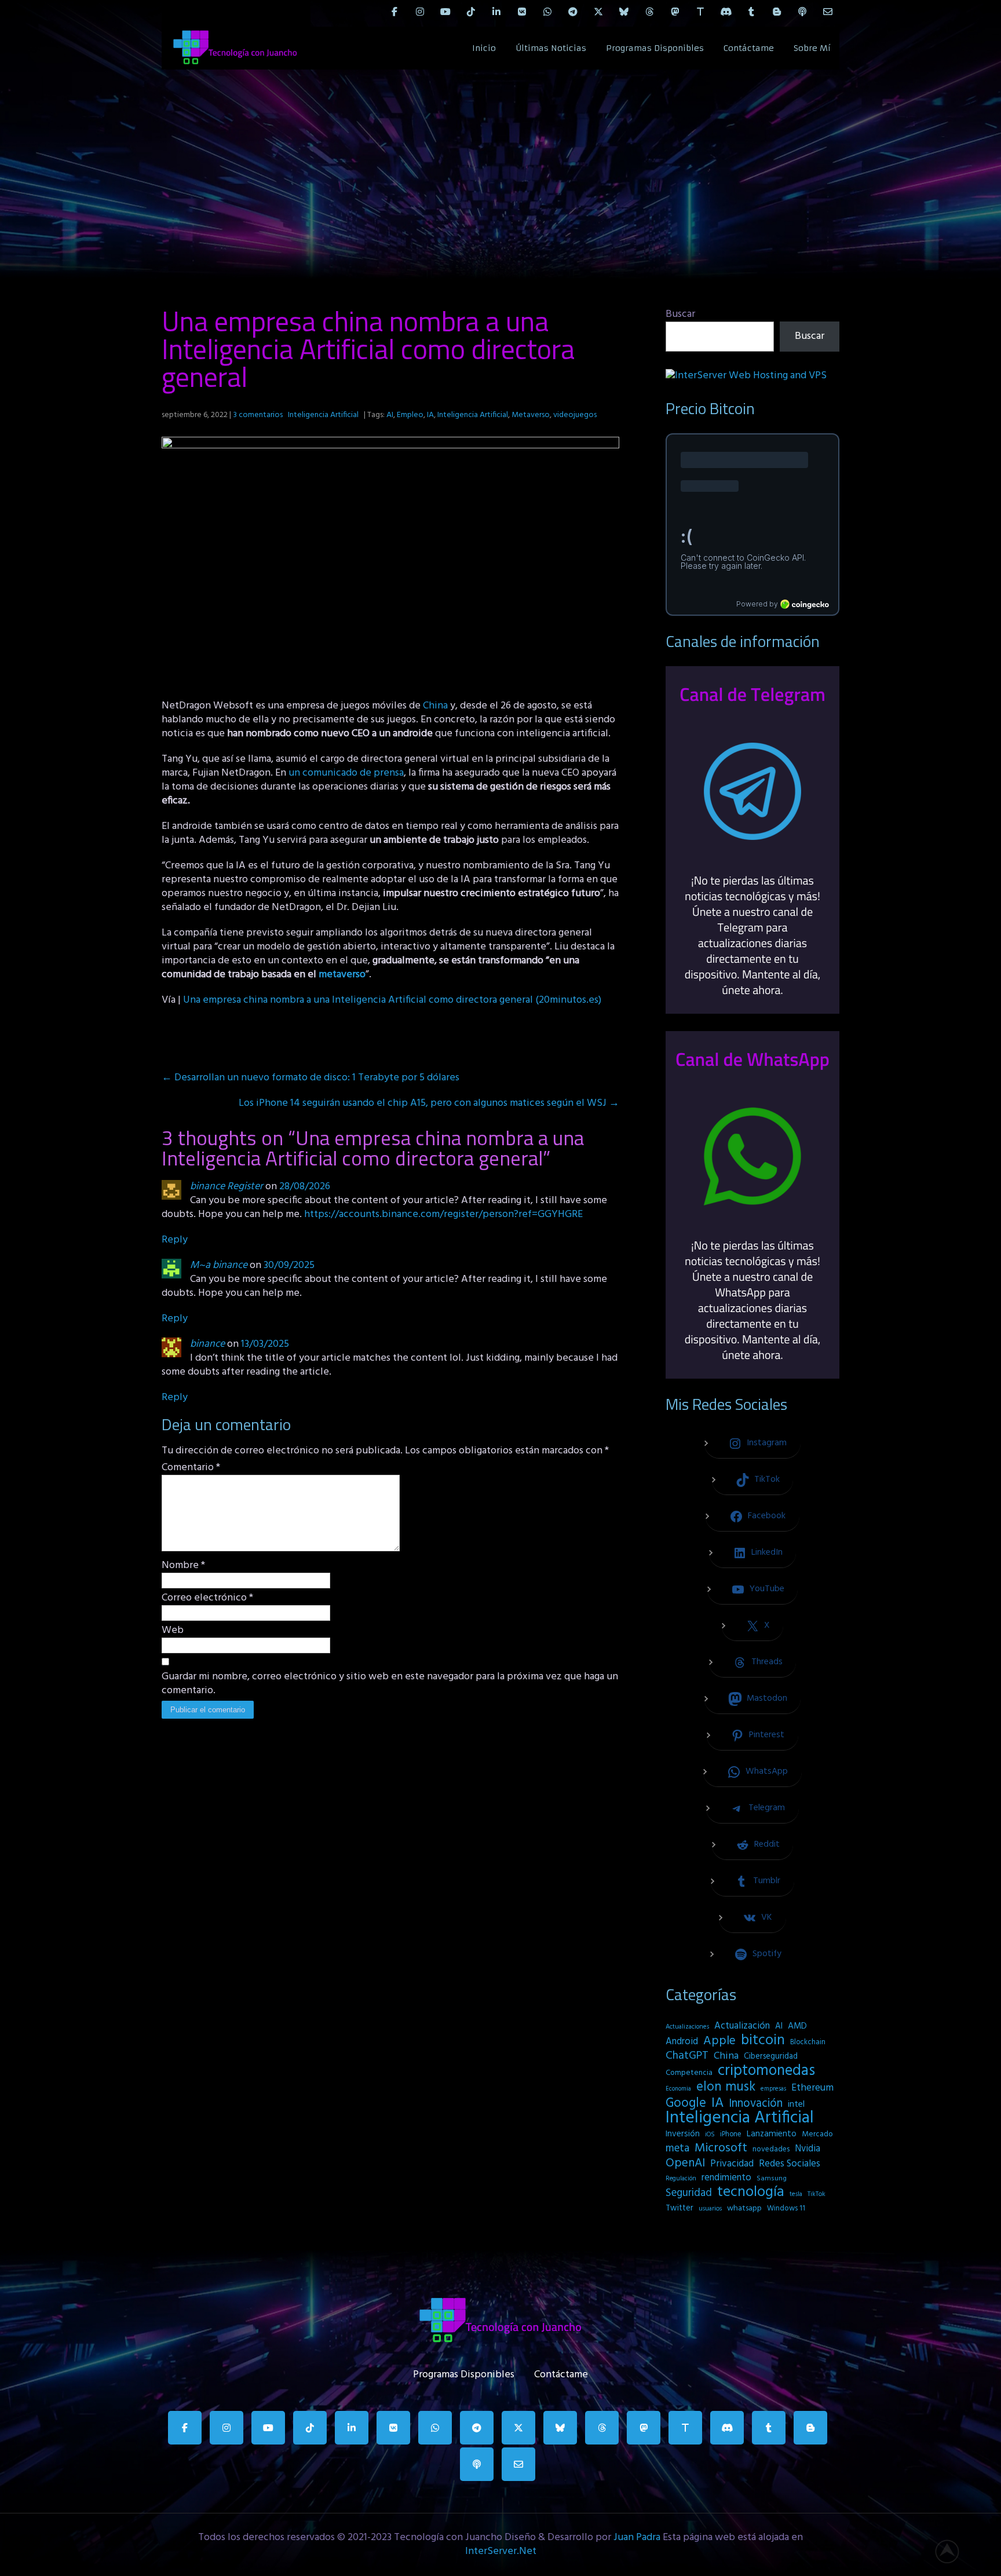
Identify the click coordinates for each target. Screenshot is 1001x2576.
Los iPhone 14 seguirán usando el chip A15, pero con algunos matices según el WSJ (429, 1103)
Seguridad (689, 2193)
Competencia (689, 2073)
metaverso (342, 975)
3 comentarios (258, 415)
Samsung (772, 2179)
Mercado (817, 2134)
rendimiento (726, 2178)
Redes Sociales (790, 2164)
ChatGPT (687, 2056)
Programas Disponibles (655, 48)
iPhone (731, 2134)
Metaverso (531, 415)
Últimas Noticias (551, 48)
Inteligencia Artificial (323, 415)
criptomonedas (766, 2071)
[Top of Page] (953, 2551)
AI (390, 415)
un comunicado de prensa (346, 773)
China (435, 706)
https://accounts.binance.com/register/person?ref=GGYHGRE (443, 1214)
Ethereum (812, 2088)
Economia (678, 2089)
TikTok (816, 2194)
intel (796, 2104)
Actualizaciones (687, 2027)
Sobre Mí (812, 48)
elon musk (726, 2087)
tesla (796, 2194)
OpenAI (685, 2164)
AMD (797, 2026)
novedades (771, 2149)
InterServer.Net (501, 2551)
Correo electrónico (207, 1598)
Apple (719, 2041)
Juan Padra (637, 2537)
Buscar (680, 314)
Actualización (742, 2026)
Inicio (484, 48)
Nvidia (808, 2149)
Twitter (679, 2208)
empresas (773, 2089)
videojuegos (575, 415)
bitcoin (763, 2041)
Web (173, 1631)
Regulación (681, 2179)
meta (677, 2149)
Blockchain (808, 2042)
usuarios (710, 2209)
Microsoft (721, 2149)
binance (207, 1344)
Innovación (756, 2104)
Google (686, 2103)
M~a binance (219, 1265)
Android (682, 2042)
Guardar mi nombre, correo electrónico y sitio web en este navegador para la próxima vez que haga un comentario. (390, 1684)
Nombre (183, 1566)
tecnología (751, 2193)
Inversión (683, 2134)
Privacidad (732, 2164)
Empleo (410, 415)
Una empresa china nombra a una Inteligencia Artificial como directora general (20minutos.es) (392, 1000)
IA (430, 415)
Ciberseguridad (771, 2057)
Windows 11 (786, 2208)
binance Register (226, 1187)
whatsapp (744, 2208)
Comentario (191, 1468)
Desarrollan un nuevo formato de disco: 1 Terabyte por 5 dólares (310, 1078)
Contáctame (749, 48)
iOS (710, 2135)
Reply (175, 1240)
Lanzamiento (772, 2134)
